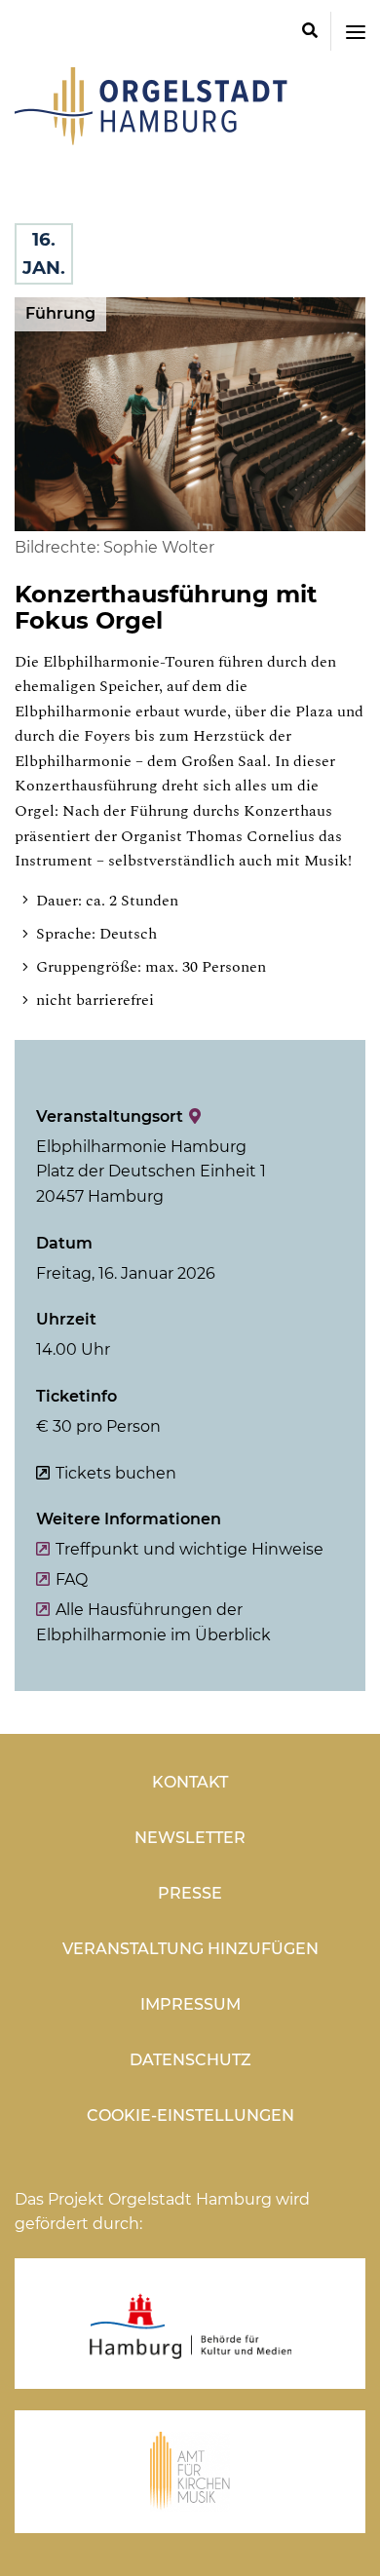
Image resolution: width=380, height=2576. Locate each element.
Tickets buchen (116, 1473)
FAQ (72, 1579)
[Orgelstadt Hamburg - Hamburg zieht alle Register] (151, 138)
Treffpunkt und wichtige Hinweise (190, 1549)
